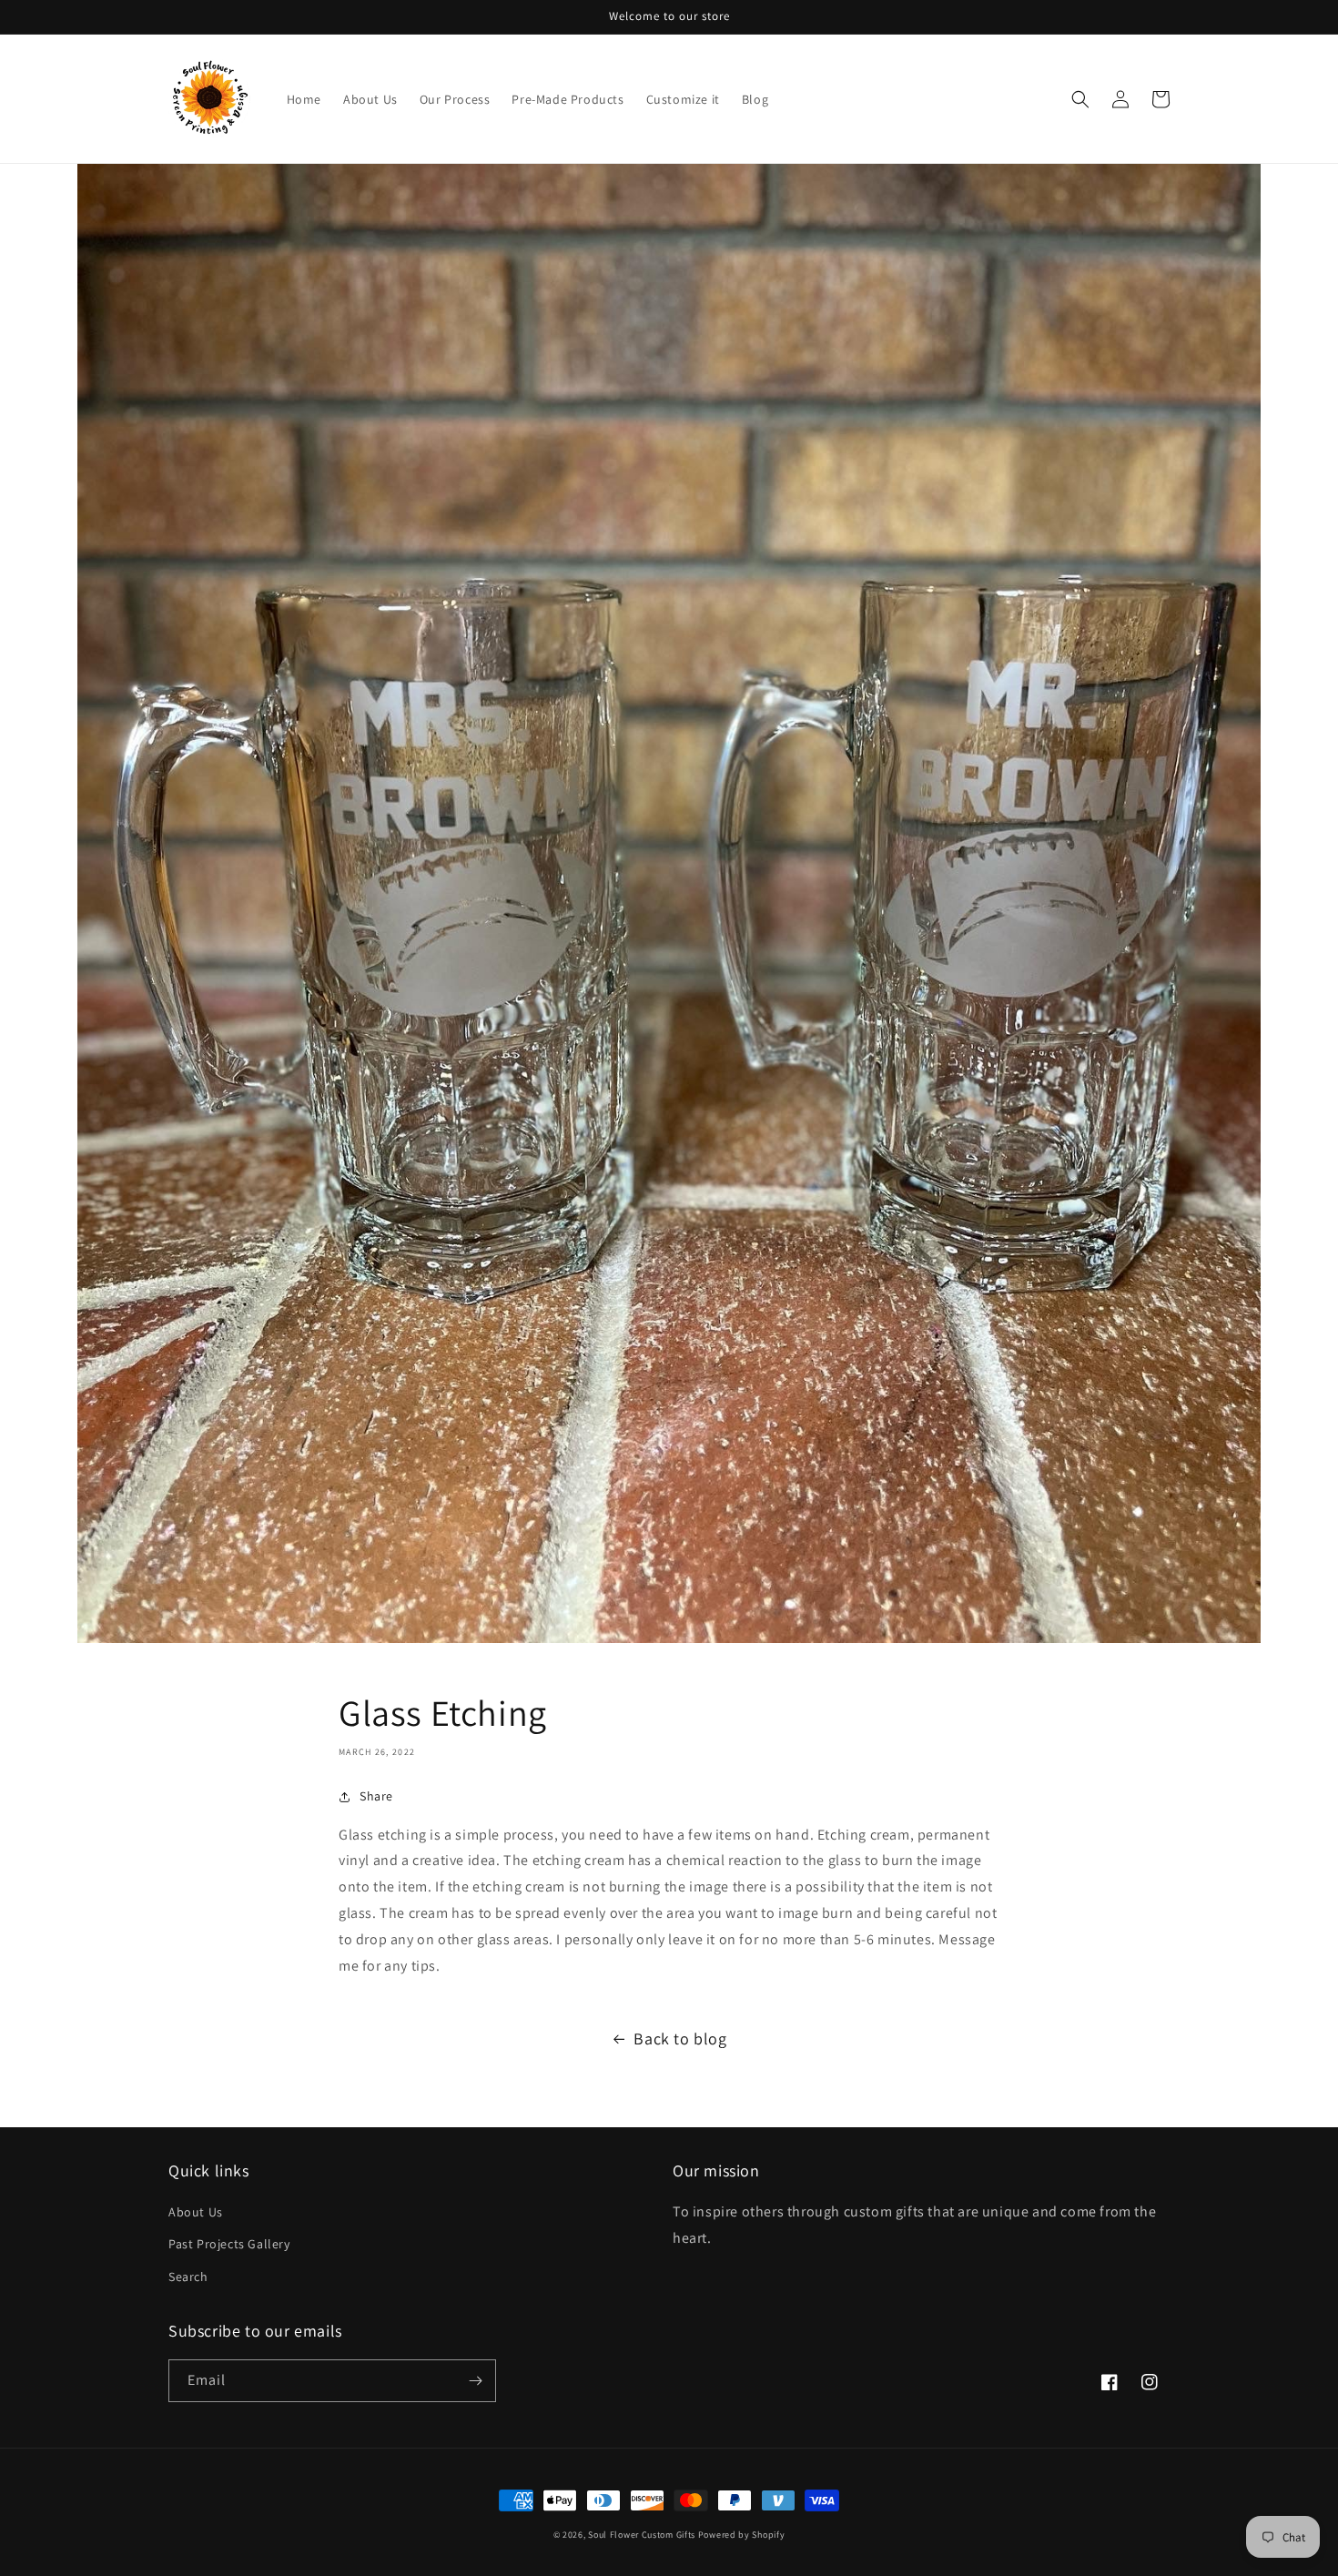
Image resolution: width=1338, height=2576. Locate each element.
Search (188, 2277)
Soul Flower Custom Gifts (642, 2535)
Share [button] (376, 1796)
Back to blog (680, 2038)
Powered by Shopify (742, 2535)
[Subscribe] (475, 2381)
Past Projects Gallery (229, 2244)
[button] (1080, 99)
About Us (196, 2212)
